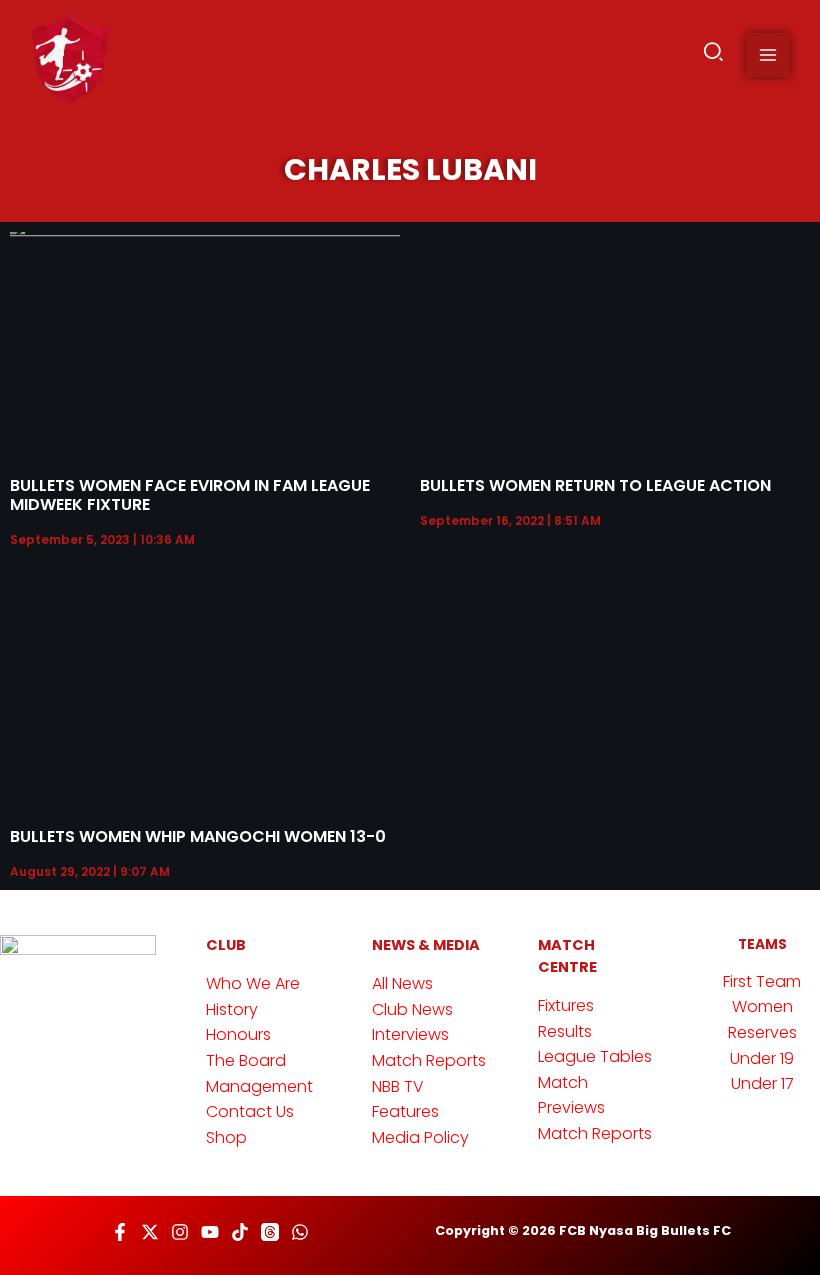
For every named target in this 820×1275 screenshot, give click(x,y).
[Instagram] (180, 1232)
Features (405, 1111)
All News (402, 983)
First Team (762, 981)
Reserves (762, 1032)
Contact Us (250, 1111)
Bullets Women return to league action (595, 485)
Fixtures (566, 1005)
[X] (150, 1232)
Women (762, 1006)
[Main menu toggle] (768, 55)
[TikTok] (240, 1232)
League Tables (595, 1056)
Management (259, 1086)
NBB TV (398, 1086)
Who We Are (253, 983)
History (232, 1009)
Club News (412, 1009)
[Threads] (270, 1232)
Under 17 (762, 1083)
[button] (714, 55)
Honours (238, 1034)
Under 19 (762, 1058)
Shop (226, 1137)
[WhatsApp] (300, 1232)
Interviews (410, 1034)
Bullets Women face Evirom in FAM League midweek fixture (190, 495)
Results (565, 1031)
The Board (246, 1060)
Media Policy (420, 1137)
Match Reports (429, 1060)
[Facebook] (120, 1232)
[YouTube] (210, 1232)
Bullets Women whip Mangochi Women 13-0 (198, 836)
